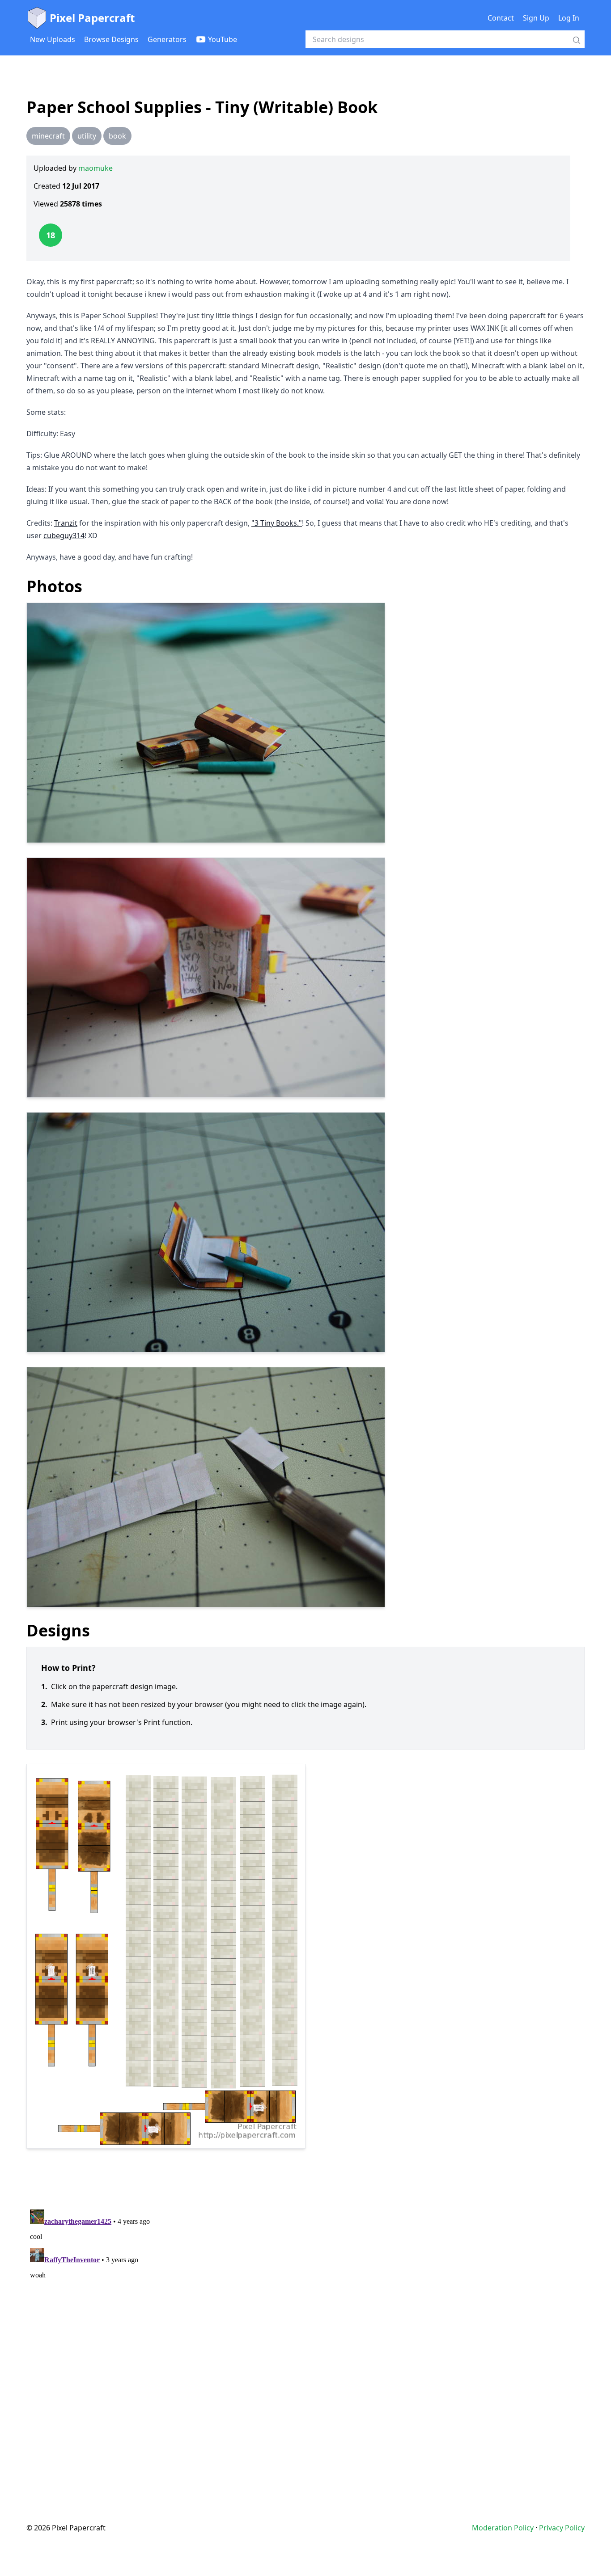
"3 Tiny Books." (277, 523)
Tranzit (66, 523)
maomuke (95, 168)
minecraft (48, 136)
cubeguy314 (64, 535)
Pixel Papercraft (92, 18)
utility (87, 136)
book (117, 136)
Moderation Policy (503, 2528)
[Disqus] (305, 2318)
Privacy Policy (562, 2528)
